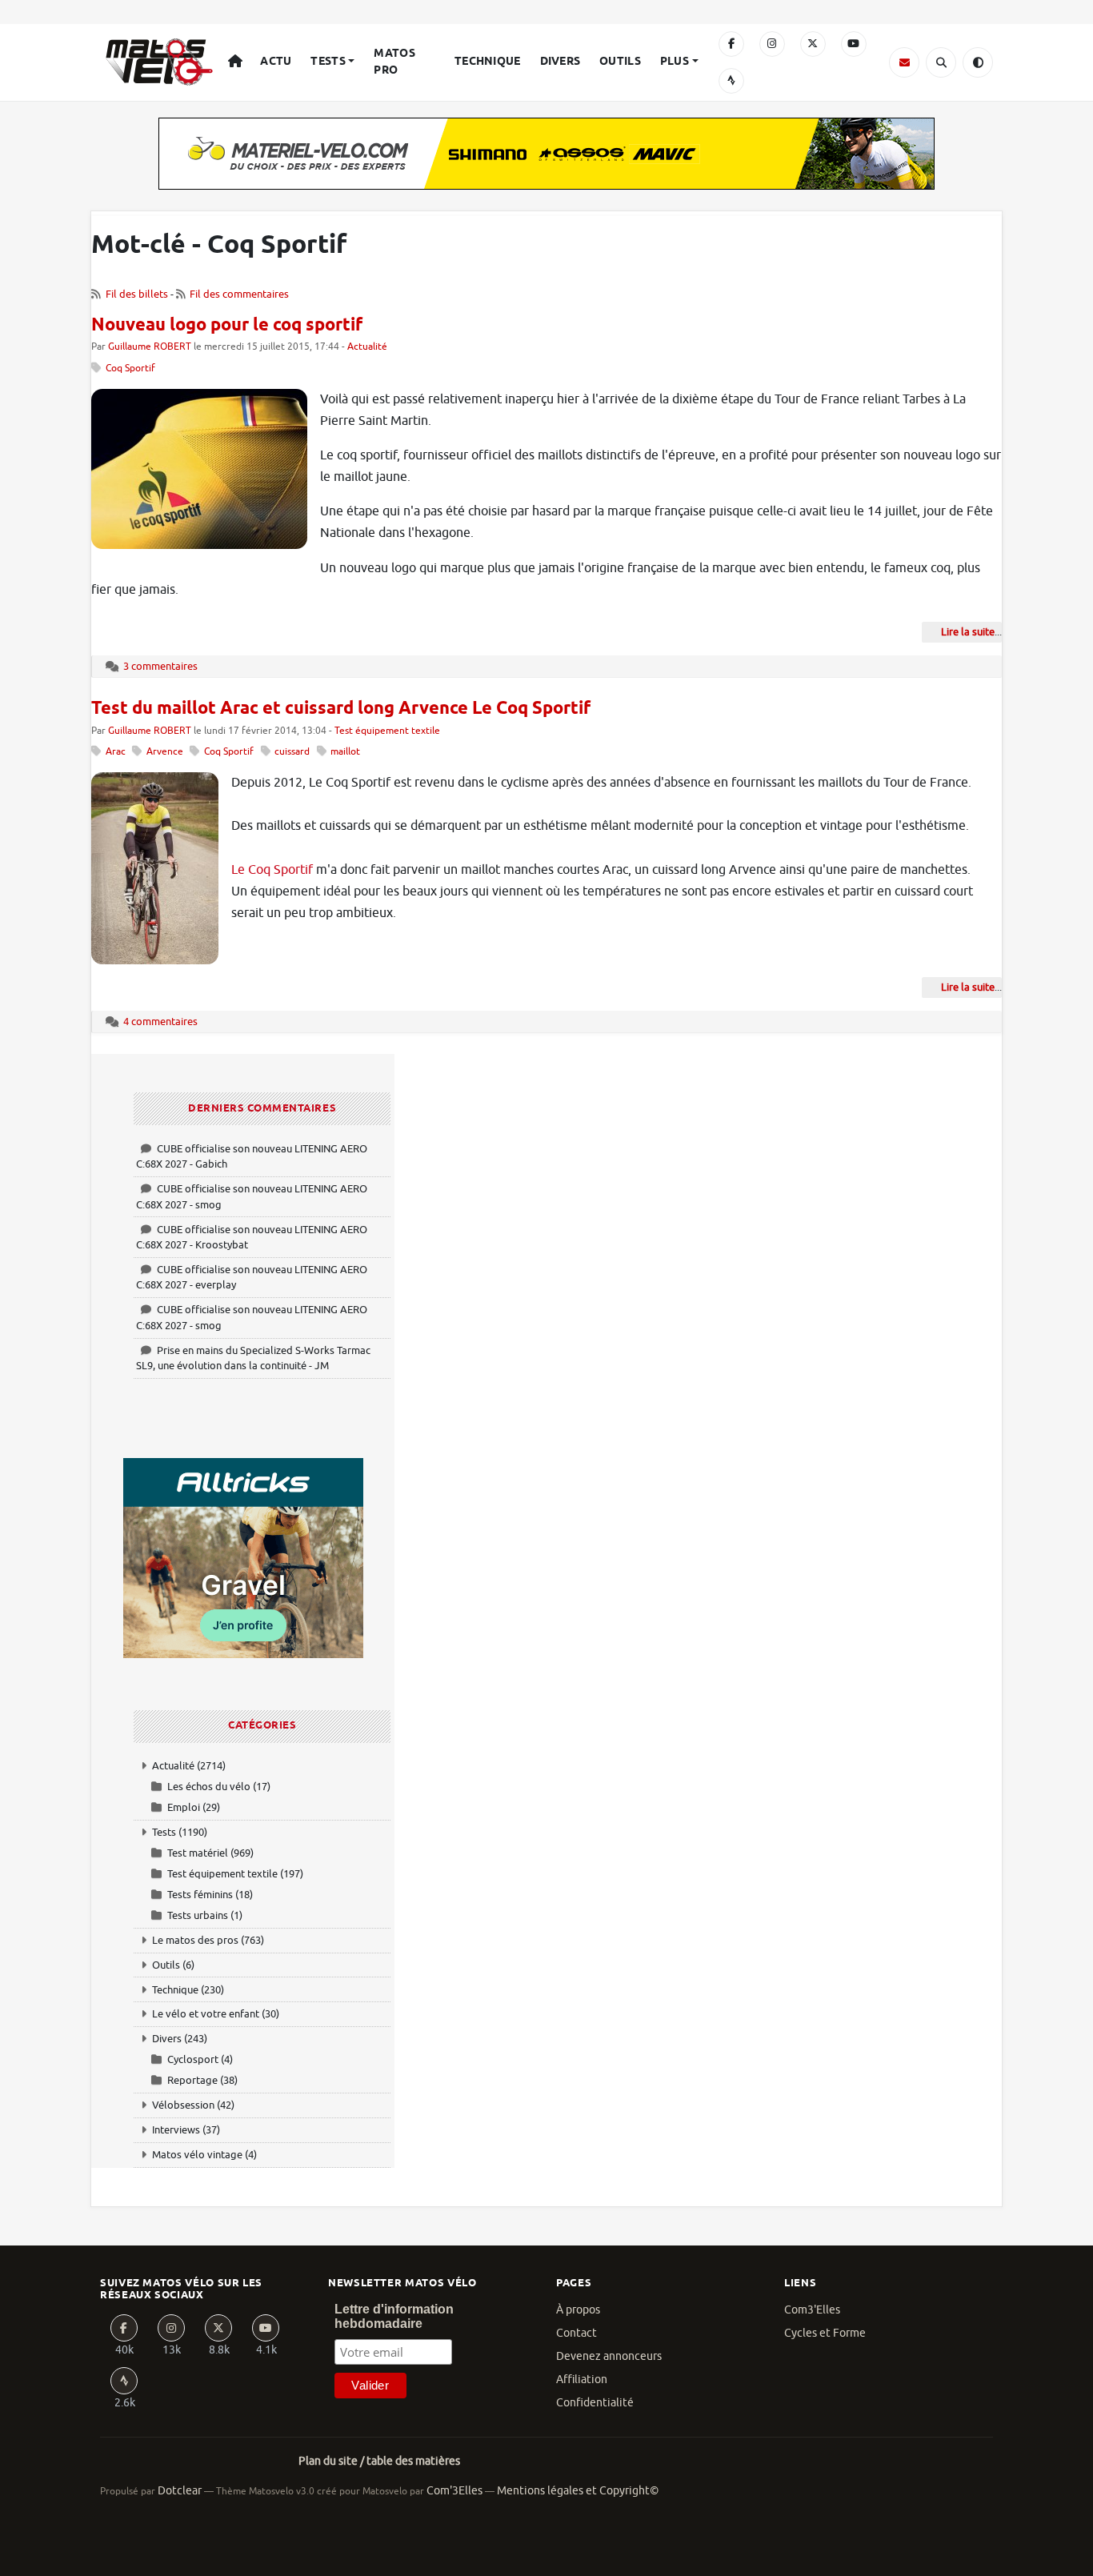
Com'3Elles (454, 2491)
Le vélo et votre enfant (206, 2014)
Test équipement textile (387, 731)
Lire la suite (968, 632)
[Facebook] (731, 44)
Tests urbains (198, 1915)
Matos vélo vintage (197, 2155)
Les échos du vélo (209, 1787)
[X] (813, 44)
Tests (328, 62)
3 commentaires (160, 666)
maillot (345, 752)
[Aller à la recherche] (941, 62)
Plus (675, 62)
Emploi (184, 1807)
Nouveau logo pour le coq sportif (227, 326)
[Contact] (904, 62)
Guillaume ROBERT (150, 347)
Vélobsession (183, 2105)
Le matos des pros (195, 1940)
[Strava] (731, 81)
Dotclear (180, 2491)
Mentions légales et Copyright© (578, 2491)
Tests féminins (200, 1895)
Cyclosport (193, 2059)
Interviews (176, 2130)
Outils (620, 62)
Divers (561, 62)
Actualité (367, 347)
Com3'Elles (812, 2310)
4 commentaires (160, 1022)
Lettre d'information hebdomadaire (394, 2316)
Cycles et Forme (825, 2333)
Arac (116, 752)
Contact (577, 2333)
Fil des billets (137, 294)
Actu (276, 62)
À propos (578, 2310)
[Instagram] (772, 44)
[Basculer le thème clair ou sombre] (978, 62)
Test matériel (198, 1853)
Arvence (165, 752)
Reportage (192, 2080)
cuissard (292, 752)
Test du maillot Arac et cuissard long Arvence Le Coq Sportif (341, 709)
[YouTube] (854, 44)
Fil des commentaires (239, 294)
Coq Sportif (130, 369)
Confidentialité (595, 2403)
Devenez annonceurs (609, 2356)
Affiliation (582, 2380)
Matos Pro (394, 62)
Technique (488, 62)
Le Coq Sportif (272, 870)
